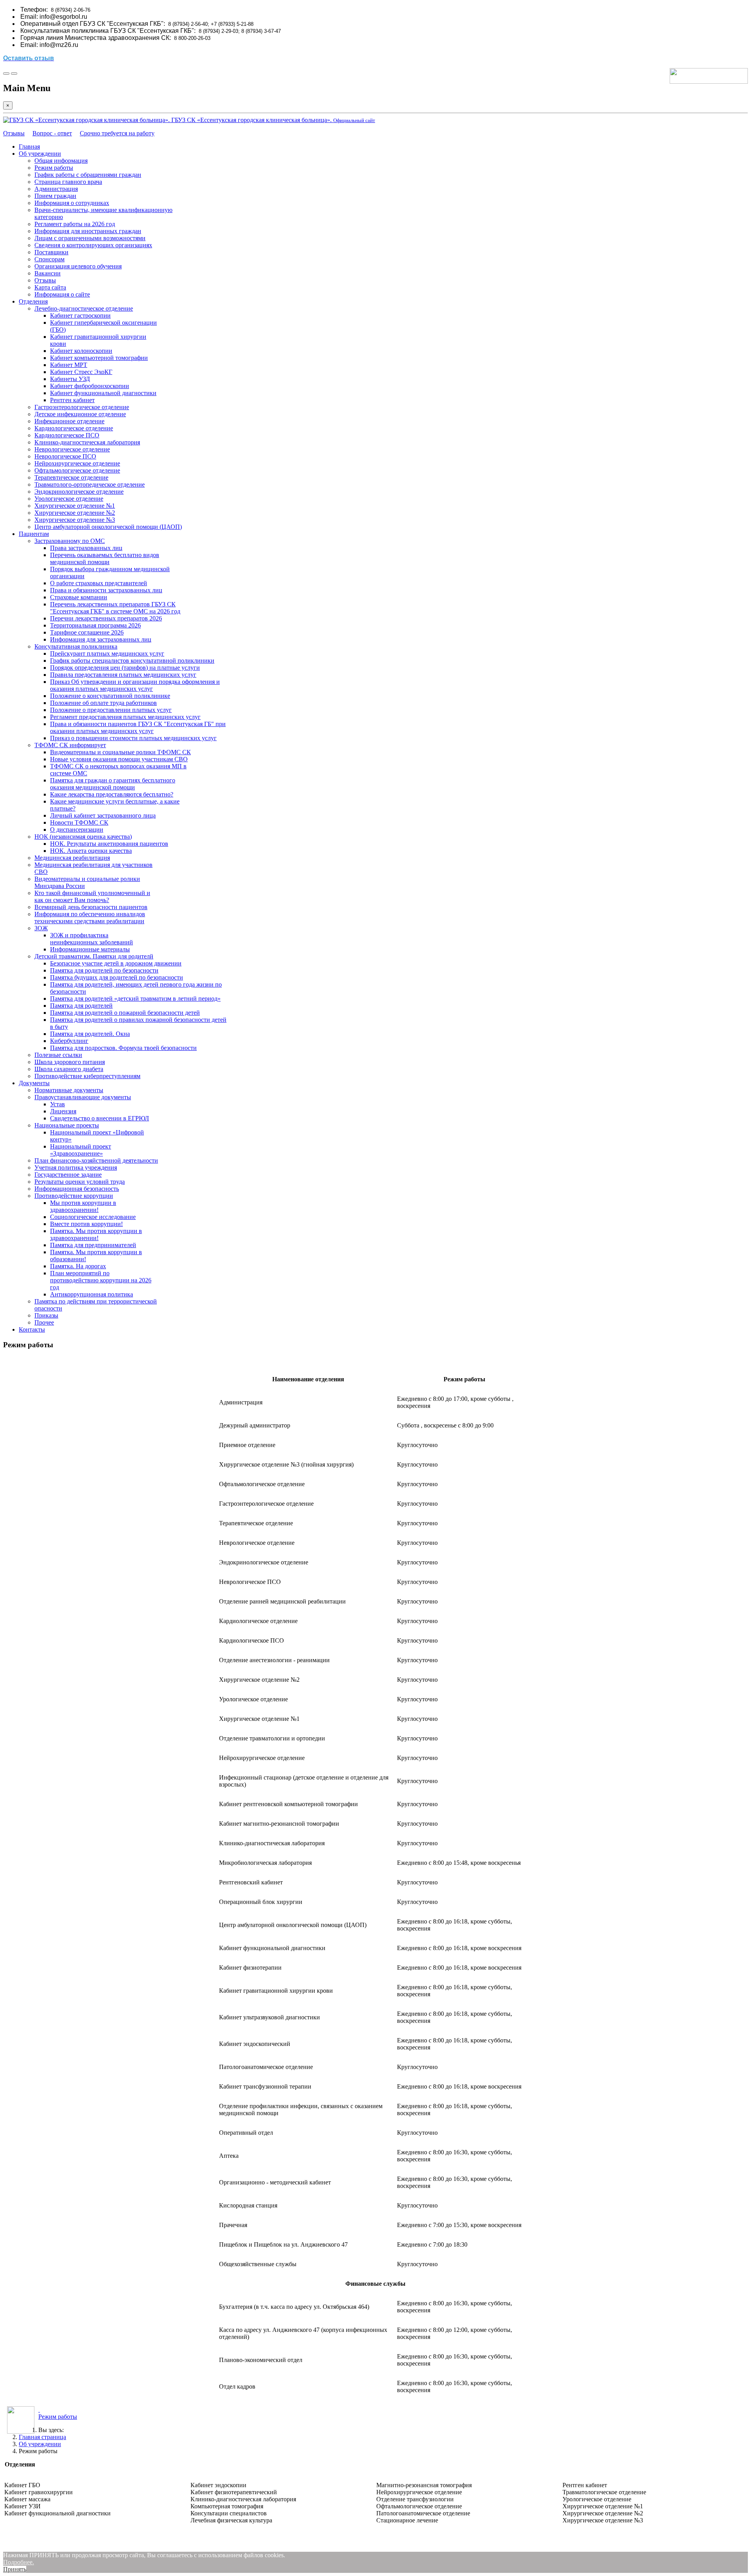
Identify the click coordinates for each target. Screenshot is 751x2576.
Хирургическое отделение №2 (75, 513)
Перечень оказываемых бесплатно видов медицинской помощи (105, 558)
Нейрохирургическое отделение (77, 463)
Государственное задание (68, 1175)
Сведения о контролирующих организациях (93, 245)
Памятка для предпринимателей (93, 1245)
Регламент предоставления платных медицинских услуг (125, 717)
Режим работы (54, 168)
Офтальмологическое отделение (77, 470)
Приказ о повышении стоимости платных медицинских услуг (133, 738)
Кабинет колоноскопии (81, 351)
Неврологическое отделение (72, 449)
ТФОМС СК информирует (70, 745)
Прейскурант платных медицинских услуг (107, 653)
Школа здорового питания (70, 1062)
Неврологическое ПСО (65, 456)
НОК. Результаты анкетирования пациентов (109, 844)
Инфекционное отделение (69, 421)
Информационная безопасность (77, 1189)
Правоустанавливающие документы (83, 1097)
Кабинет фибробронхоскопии (90, 386)
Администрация (56, 189)
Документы (34, 1083)
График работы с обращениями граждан (88, 175)
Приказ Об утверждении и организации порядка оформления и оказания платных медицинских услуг (135, 685)
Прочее (44, 1322)
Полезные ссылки (58, 1055)
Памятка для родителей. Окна (90, 1034)
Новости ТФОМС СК (79, 822)
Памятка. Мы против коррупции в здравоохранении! (96, 1234)
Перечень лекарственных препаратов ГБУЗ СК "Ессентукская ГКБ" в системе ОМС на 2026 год (115, 608)
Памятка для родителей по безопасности (104, 970)
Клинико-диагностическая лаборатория (87, 442)
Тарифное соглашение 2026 (87, 632)
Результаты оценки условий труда (80, 1182)
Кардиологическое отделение (74, 428)
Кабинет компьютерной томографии (99, 358)
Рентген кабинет (72, 400)
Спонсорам (49, 259)
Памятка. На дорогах (78, 1266)
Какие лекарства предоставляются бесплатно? (112, 794)
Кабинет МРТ (69, 365)
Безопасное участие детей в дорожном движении (116, 963)
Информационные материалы (90, 949)
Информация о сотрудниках (72, 203)
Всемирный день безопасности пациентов (91, 907)
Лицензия (63, 1111)
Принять (15, 2569)
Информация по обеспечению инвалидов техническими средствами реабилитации (90, 918)
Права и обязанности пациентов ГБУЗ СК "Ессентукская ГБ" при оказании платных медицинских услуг (138, 727)
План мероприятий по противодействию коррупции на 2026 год (101, 1280)
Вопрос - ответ (52, 133)
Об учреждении (40, 154)
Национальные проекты (67, 1125)
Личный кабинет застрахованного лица (103, 815)
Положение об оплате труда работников (103, 703)
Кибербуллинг (69, 1041)
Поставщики (51, 252)
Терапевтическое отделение (71, 477)
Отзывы (14, 133)
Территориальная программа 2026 (95, 625)
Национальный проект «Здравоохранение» (81, 1150)
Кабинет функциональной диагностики (103, 393)
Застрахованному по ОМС (70, 541)
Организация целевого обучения (78, 266)
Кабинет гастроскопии (80, 315)
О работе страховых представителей (99, 583)
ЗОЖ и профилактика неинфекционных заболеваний (92, 939)
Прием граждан (55, 196)
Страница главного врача (68, 182)
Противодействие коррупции (74, 1196)
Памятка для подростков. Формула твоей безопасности (123, 1048)
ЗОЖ (41, 928)
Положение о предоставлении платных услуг (111, 710)
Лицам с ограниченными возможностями (90, 238)
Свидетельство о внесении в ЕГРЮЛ (100, 1118)
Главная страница (42, 2437)
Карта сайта (50, 287)
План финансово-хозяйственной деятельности (96, 1160)
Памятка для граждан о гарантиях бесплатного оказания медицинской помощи (113, 784)
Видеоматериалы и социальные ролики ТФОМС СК (120, 752)
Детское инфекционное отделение (80, 414)
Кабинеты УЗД (70, 379)
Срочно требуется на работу (117, 133)
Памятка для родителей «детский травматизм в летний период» (135, 999)
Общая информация (61, 161)
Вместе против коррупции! (86, 1224)
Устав (57, 1104)
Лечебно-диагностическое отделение (84, 308)
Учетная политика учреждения (76, 1168)
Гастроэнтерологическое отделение (82, 407)
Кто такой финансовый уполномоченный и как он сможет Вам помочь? (92, 896)
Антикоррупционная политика (92, 1294)
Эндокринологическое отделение (79, 492)
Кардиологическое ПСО (67, 435)
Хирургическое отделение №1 (75, 506)
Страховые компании (79, 597)
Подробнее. (19, 2562)
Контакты (32, 1329)
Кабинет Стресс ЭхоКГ (81, 372)
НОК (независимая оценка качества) (83, 837)
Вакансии (48, 273)
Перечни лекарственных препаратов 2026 (106, 618)
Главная (29, 147)
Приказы (46, 1315)
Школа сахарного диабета (69, 1069)
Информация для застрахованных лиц (101, 639)
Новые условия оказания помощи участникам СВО (119, 759)
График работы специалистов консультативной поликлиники (132, 661)
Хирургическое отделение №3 (75, 520)
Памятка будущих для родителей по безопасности (117, 977)
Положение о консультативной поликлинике (110, 696)
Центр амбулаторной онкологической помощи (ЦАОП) (108, 527)
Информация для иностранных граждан (88, 231)
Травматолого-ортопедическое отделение (90, 484)
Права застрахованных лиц (86, 548)
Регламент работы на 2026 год (75, 224)
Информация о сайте (62, 294)
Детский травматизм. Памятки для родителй (94, 956)
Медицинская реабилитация (72, 858)
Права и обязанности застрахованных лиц (106, 590)
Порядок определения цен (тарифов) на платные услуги (125, 668)
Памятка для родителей (81, 1006)
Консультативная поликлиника (76, 646)
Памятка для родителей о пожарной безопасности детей (125, 1013)
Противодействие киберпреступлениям (87, 1076)
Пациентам (34, 534)
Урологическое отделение (69, 499)
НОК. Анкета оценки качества (91, 851)
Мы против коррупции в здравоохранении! (83, 1206)
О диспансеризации (77, 830)
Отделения (33, 301)
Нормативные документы (69, 1090)
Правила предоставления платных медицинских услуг (123, 675)
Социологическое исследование (93, 1217)
